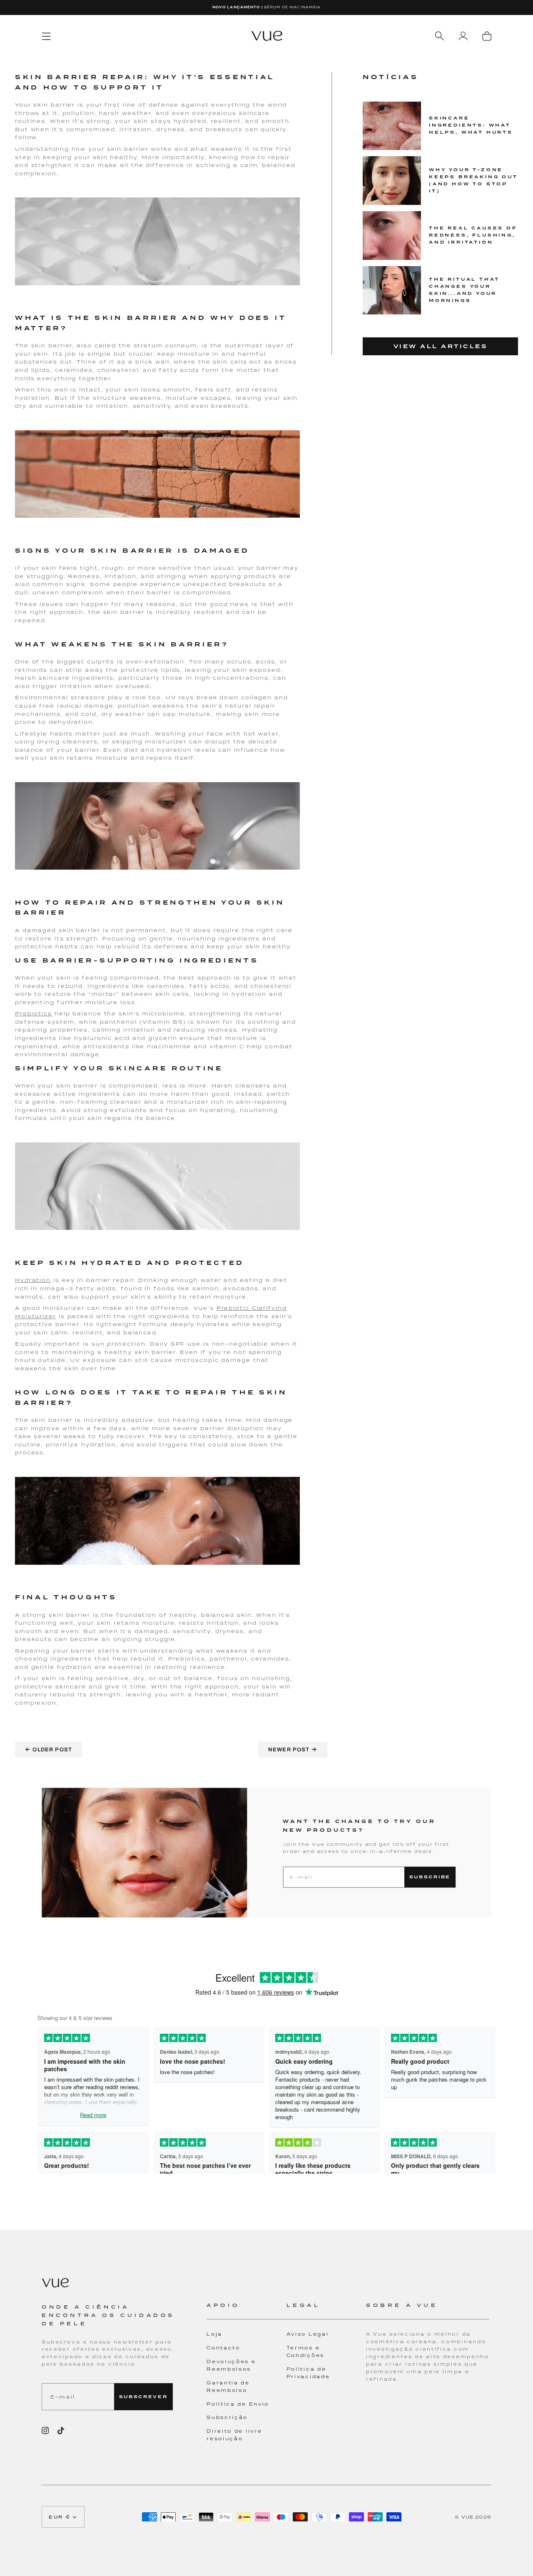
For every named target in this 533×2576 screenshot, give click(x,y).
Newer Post (293, 1749)
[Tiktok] (61, 2431)
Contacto (223, 2348)
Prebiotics (34, 1014)
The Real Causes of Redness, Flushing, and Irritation (473, 235)
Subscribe (430, 1877)
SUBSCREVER (143, 2397)
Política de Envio (238, 2404)
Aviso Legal (308, 2334)
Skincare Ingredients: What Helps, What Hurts (471, 125)
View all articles (441, 346)
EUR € (60, 2517)
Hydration (33, 1280)
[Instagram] (45, 2431)
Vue (468, 2517)
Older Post (49, 1749)
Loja (214, 2334)
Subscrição (227, 2417)
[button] (246, 2310)
